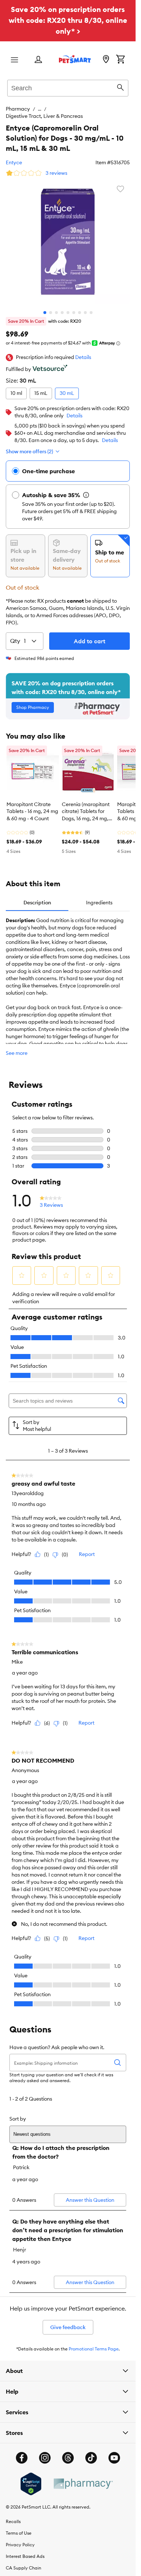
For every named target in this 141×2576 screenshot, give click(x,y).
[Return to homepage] (75, 59)
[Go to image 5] (68, 305)
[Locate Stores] (106, 60)
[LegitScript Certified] (31, 2477)
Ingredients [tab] (99, 895)
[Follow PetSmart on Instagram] (45, 2451)
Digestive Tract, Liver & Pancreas (87, 109)
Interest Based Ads (25, 2549)
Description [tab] (37, 895)
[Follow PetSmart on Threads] (68, 2451)
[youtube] (114, 2451)
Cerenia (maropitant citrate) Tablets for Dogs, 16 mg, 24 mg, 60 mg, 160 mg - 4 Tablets (86, 805)
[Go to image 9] (91, 305)
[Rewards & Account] (38, 60)
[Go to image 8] (85, 305)
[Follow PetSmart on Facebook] (22, 2451)
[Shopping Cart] (120, 60)
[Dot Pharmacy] (83, 2476)
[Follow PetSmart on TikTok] (91, 2451)
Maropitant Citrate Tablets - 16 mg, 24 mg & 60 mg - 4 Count (32, 804)
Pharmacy (18, 109)
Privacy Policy (20, 2537)
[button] (83, 350)
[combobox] (68, 87)
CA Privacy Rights (24, 2572)
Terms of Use (19, 2526)
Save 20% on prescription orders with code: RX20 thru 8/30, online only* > (68, 20)
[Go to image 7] (80, 305)
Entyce (14, 155)
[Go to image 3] (56, 305)
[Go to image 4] (62, 305)
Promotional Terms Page (94, 2342)
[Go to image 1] (45, 305)
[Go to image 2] (51, 305)
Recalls (13, 2514)
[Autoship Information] (86, 488)
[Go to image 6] (74, 305)
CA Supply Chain (23, 2561)
